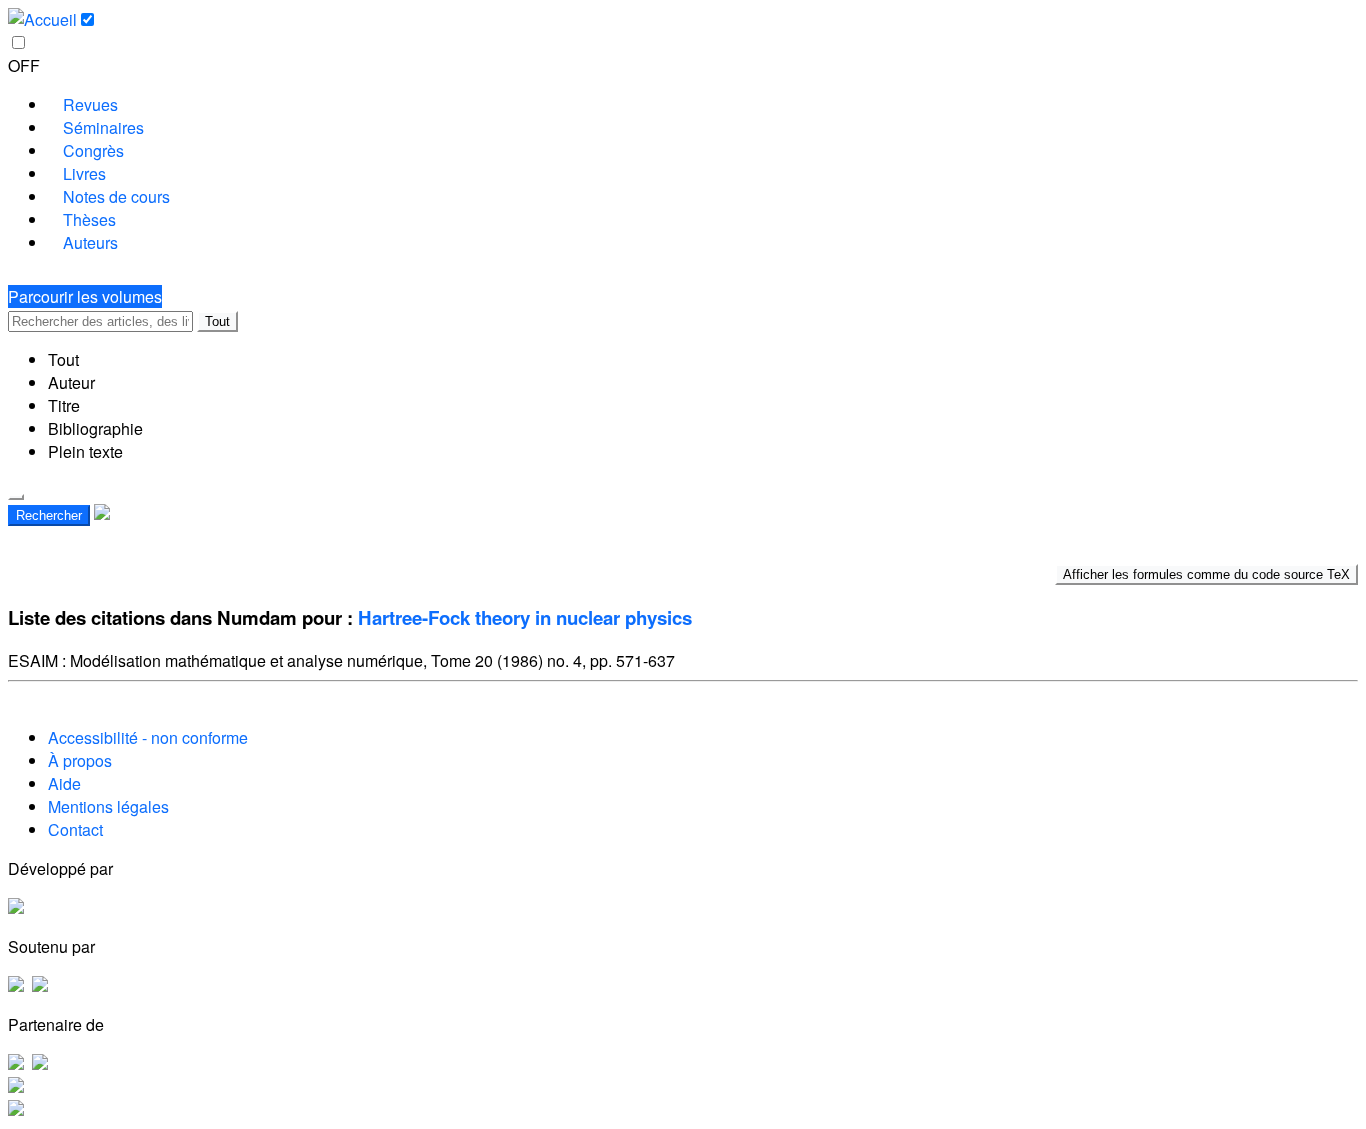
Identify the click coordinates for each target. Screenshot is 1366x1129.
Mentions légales (108, 806)
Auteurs (90, 242)
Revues (90, 104)
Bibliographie (95, 428)
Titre (64, 405)
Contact (75, 829)
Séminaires (103, 127)
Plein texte (85, 451)
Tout (217, 321)
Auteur (71, 382)
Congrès (93, 150)
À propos (80, 760)
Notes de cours (116, 196)
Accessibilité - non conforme (148, 737)
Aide (64, 783)
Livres (84, 173)
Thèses (89, 219)
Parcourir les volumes (85, 296)
